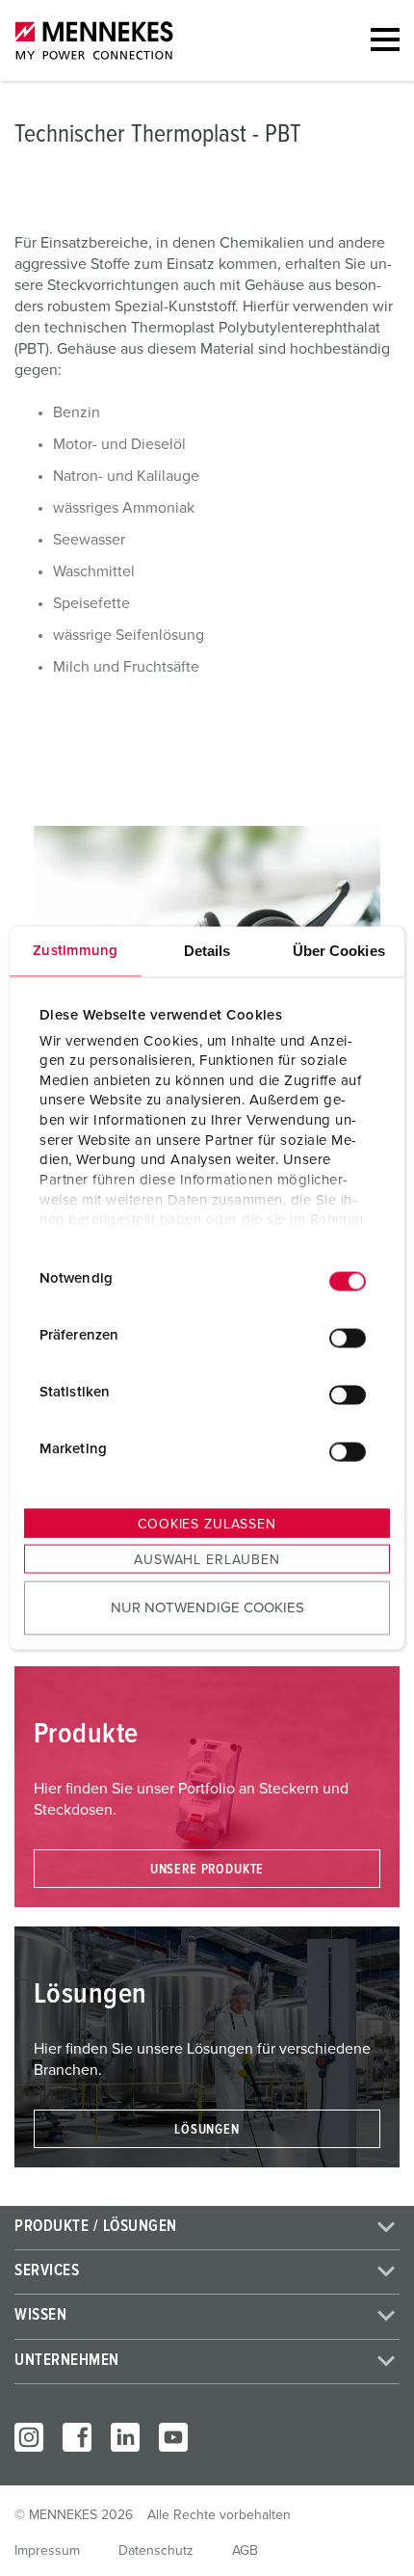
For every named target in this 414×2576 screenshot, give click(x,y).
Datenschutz (156, 2551)
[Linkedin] (125, 2437)
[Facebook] (77, 2437)
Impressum (47, 2551)
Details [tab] (207, 951)
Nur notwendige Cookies (207, 1607)
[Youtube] (173, 2437)
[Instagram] (29, 2437)
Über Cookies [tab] (339, 951)
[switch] (348, 1338)
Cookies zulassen (207, 1525)
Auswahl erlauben (207, 1560)
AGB (245, 2551)
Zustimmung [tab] (75, 951)
